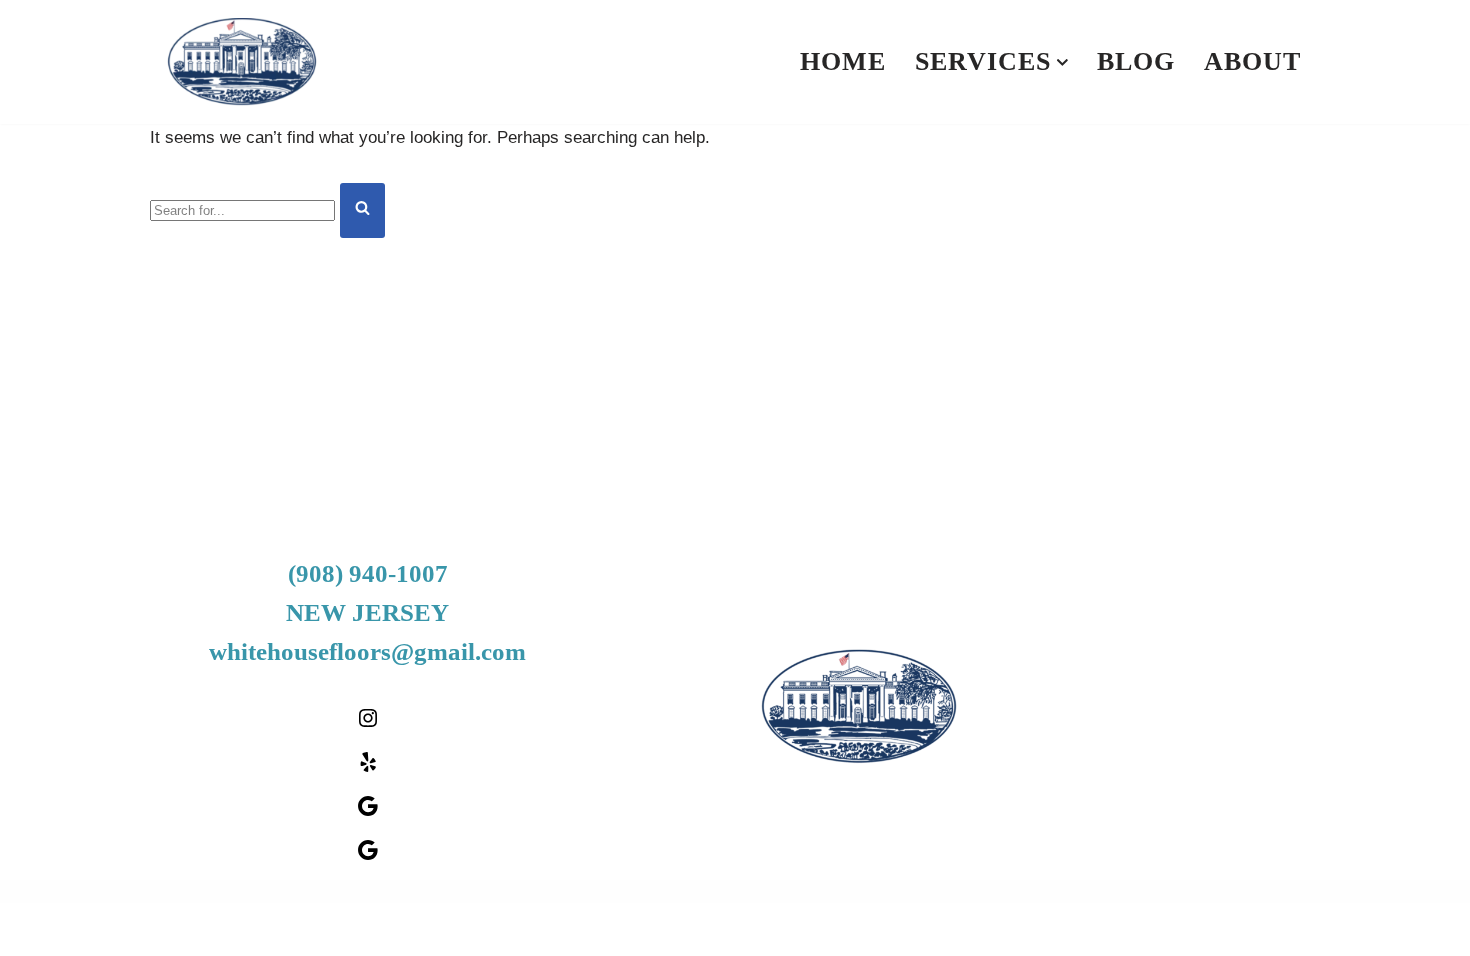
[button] (1062, 62)
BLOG (1136, 61)
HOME (843, 61)
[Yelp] (368, 768)
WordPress (338, 928)
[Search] (362, 210)
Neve (183, 928)
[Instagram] (368, 724)
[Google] (368, 812)
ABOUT (1253, 61)
